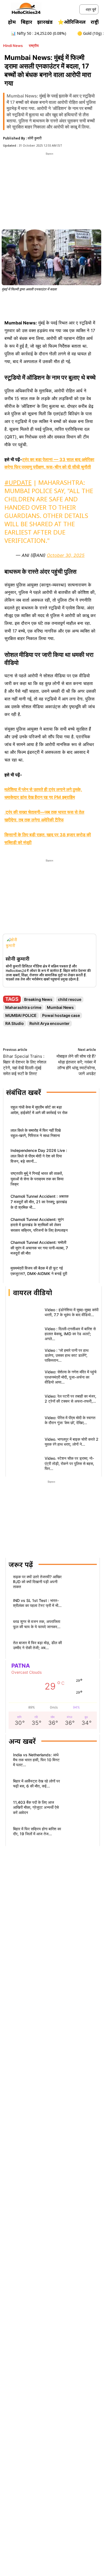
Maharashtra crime (23, 1007)
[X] (39, 304)
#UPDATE (18, 482)
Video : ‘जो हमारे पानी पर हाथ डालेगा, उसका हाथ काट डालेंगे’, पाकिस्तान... (67, 1355)
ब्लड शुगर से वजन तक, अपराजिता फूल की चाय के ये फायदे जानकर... (37, 1624)
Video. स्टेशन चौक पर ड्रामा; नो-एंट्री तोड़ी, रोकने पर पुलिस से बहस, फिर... (69, 1463)
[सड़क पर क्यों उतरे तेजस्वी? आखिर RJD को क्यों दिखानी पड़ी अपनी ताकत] (81, 1583)
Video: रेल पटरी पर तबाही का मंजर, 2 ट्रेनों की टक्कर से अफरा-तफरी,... (70, 1399)
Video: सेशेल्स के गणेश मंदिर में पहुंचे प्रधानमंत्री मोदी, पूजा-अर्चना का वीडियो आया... (71, 1377)
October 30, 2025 (66, 555)
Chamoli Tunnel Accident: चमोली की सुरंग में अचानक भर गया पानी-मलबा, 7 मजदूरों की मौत (39, 1248)
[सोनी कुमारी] (14, 945)
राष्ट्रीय (34, 46)
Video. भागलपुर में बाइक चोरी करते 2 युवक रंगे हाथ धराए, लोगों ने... (72, 1442)
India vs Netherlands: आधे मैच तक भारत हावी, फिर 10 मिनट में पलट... (36, 1760)
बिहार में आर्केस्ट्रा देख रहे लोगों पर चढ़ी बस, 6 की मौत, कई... (36, 1783)
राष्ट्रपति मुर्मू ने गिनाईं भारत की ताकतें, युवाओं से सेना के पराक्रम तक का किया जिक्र (37, 1179)
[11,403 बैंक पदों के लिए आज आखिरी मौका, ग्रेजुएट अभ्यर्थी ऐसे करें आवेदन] (79, 1809)
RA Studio (15, 1023)
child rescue (70, 999)
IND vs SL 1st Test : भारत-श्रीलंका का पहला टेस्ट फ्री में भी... (37, 1603)
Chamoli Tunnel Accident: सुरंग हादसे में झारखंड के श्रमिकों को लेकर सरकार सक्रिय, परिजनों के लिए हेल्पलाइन (39, 1225)
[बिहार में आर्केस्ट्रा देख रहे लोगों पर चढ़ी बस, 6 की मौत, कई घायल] (79, 1785)
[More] (90, 304)
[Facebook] (26, 304)
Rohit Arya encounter (50, 1023)
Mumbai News (60, 1007)
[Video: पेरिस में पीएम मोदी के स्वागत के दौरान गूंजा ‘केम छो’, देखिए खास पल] (24, 1422)
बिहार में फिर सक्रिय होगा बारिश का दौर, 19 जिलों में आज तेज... (37, 1831)
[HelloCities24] (26, 9)
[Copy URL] (77, 304)
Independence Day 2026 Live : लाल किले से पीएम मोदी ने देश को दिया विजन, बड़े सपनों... (39, 1156)
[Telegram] (64, 304)
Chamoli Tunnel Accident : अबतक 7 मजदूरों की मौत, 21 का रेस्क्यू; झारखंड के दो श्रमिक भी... (40, 1202)
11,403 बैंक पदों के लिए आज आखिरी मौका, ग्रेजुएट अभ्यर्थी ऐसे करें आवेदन (36, 1807)
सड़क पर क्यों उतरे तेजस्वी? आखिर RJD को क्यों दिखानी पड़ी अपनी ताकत (37, 1582)
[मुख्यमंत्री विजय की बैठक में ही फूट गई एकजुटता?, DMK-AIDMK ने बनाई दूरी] (83, 1272)
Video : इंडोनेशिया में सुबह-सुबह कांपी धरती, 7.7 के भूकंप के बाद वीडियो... (72, 1312)
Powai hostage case (61, 1015)
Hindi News (13, 46)
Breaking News (38, 999)
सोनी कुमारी (35, 138)
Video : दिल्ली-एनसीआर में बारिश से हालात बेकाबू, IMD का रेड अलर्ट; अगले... (70, 1334)
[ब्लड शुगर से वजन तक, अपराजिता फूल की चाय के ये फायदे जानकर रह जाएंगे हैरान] (81, 1626)
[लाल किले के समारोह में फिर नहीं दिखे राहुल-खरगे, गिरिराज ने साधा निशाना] (83, 1134)
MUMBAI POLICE (21, 1015)
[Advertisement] (50, 191)
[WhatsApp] (52, 304)
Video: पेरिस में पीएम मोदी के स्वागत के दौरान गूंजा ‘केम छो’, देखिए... (70, 1420)
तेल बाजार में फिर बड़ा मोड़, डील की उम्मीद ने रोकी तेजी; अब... (37, 1645)
